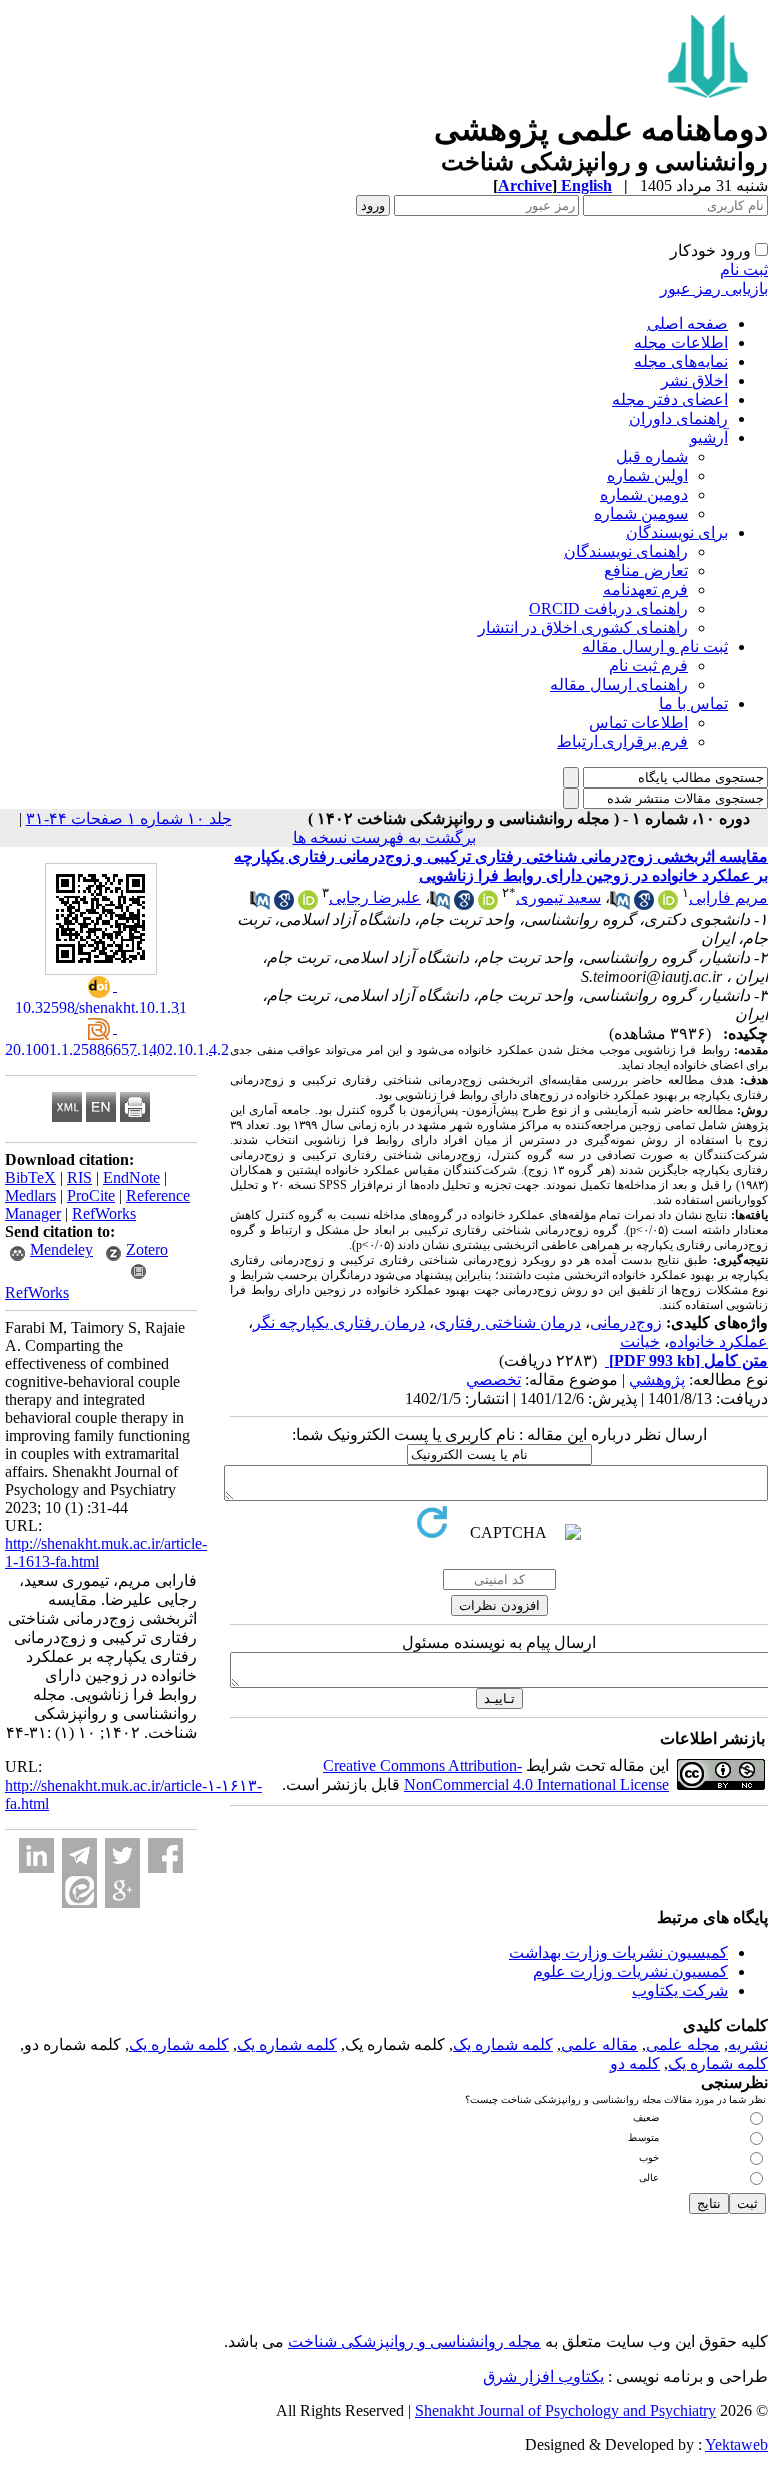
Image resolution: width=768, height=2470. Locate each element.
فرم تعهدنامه (645, 589)
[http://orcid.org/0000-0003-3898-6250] (668, 904)
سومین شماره (641, 513)
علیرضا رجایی (375, 897)
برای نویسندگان (677, 532)
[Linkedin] (36, 1855)
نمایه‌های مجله (681, 361)
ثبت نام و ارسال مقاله (655, 646)
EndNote (131, 1177)
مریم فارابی (728, 897)
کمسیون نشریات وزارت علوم (630, 1971)
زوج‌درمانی (626, 1322)
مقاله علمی (599, 2044)
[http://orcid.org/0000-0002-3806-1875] (308, 904)
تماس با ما (693, 703)
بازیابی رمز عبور (714, 288)
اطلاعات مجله (681, 342)
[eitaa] (79, 1890)
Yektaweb (736, 2444)
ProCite (91, 1195)
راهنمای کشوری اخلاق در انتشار (583, 627)
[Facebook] (165, 1855)
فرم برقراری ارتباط (622, 741)
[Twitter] (122, 1855)
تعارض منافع (646, 570)
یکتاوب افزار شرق (543, 2376)
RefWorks (104, 1213)
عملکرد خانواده (718, 1341)
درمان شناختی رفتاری (507, 1322)
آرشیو (709, 437)
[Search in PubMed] (620, 904)
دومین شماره (644, 494)
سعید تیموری (558, 897)
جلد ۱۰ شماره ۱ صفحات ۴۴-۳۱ (129, 818)
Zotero (147, 1249)
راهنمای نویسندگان (626, 551)
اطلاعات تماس (638, 722)
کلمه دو (635, 2063)
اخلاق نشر (694, 380)
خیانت (640, 1341)
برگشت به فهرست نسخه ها (384, 837)
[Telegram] (79, 1855)
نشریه (748, 2044)
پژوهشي (657, 1379)
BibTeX (30, 1177)
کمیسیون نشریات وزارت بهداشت (618, 1952)
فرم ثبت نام (648, 665)
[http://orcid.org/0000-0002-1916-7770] (488, 904)
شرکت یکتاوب (680, 1990)
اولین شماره (647, 475)
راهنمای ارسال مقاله (619, 684)
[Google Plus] (122, 1890)
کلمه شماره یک (503, 2044)
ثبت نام (744, 269)
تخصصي (493, 1379)
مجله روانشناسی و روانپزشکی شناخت (414, 2341)
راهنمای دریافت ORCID (608, 608)
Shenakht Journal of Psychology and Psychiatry (565, 2410)
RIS (79, 1177)
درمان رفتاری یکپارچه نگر (339, 1322)
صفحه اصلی (687, 323)
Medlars (30, 1195)
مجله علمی (683, 2044)
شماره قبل (652, 456)
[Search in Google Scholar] (644, 904)
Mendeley (61, 1249)
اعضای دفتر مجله (670, 399)
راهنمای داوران (678, 418)
